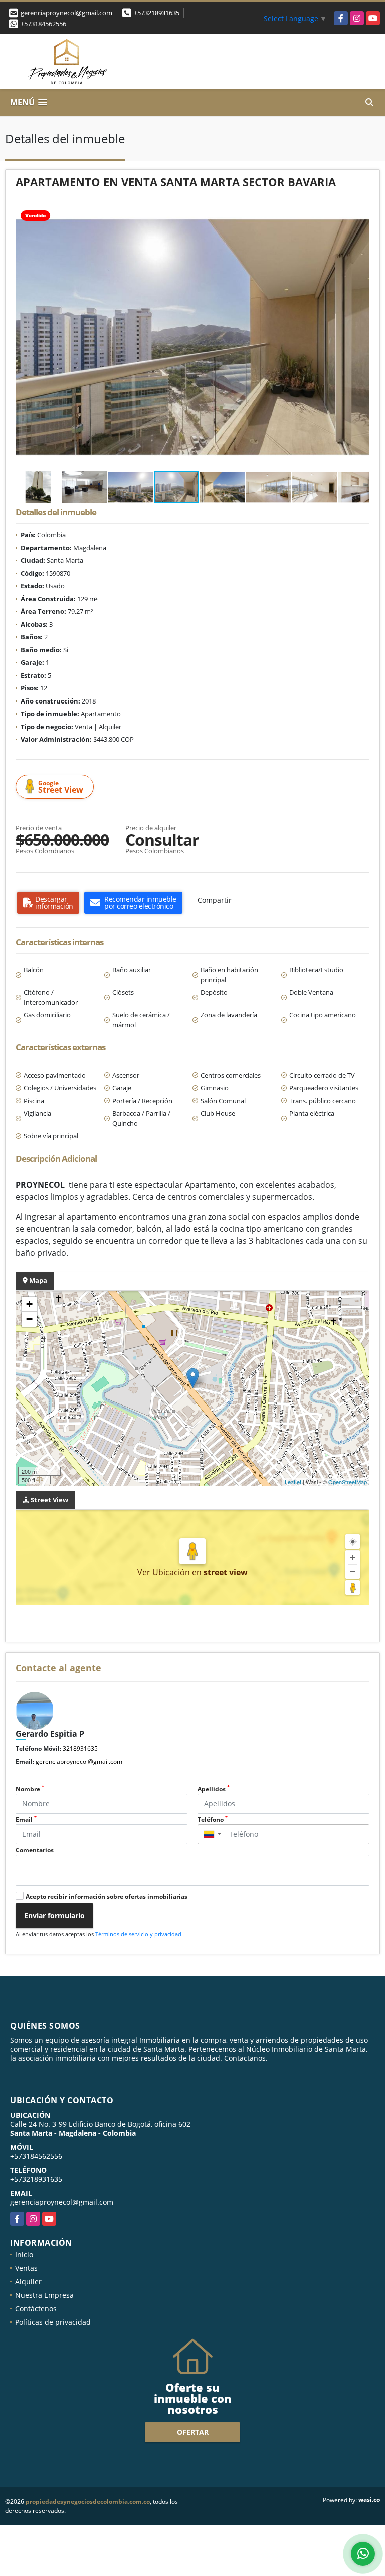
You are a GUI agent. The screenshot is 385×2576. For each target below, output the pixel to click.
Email (26, 1820)
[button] (360, 213)
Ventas (26, 2268)
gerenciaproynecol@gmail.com (79, 1762)
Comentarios (35, 1850)
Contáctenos (36, 2309)
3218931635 (80, 1748)
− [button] (29, 1319)
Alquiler (28, 2282)
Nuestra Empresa (44, 2295)
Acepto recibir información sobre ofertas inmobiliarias (107, 1896)
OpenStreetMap (348, 1482)
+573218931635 (157, 13)
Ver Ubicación (165, 1572)
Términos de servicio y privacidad (138, 1934)
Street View (61, 787)
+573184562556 (43, 24)
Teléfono (213, 1820)
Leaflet (293, 1482)
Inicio (24, 2255)
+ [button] (29, 1304)
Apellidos (214, 1789)
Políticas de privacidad (53, 2322)
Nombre (30, 1789)
